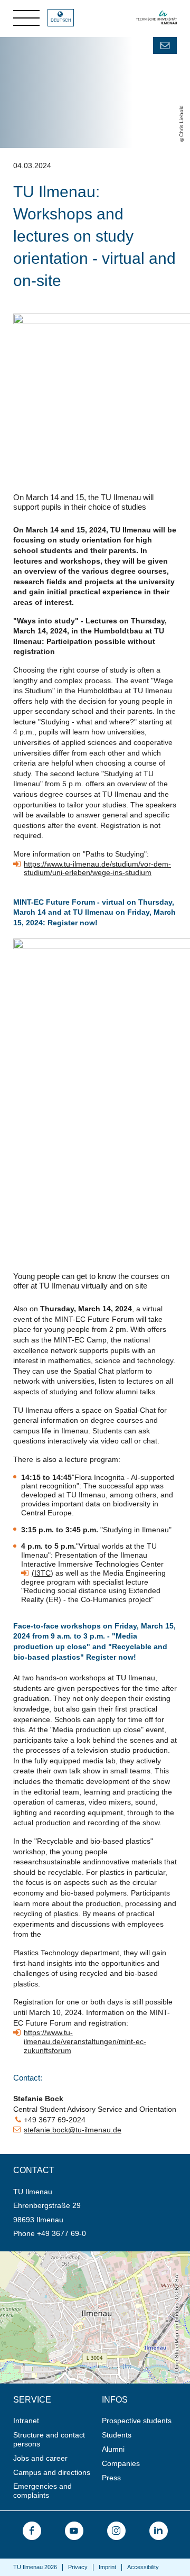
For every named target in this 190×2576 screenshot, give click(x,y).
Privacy (78, 2567)
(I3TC (41, 1573)
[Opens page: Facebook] (32, 2531)
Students (117, 2435)
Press (111, 2478)
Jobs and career (40, 2458)
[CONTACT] (165, 45)
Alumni (113, 2449)
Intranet (26, 2421)
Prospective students (137, 2421)
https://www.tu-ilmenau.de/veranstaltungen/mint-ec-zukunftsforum (85, 2041)
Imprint (107, 2567)
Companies (121, 2463)
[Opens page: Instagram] (116, 2531)
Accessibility (143, 2567)
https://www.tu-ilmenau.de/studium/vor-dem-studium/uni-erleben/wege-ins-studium (97, 868)
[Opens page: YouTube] (74, 2531)
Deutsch (61, 20)
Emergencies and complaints (42, 2491)
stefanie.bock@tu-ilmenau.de (73, 2130)
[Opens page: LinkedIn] (159, 2531)
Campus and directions (52, 2472)
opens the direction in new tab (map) (61, 2256)
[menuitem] (54, 2421)
